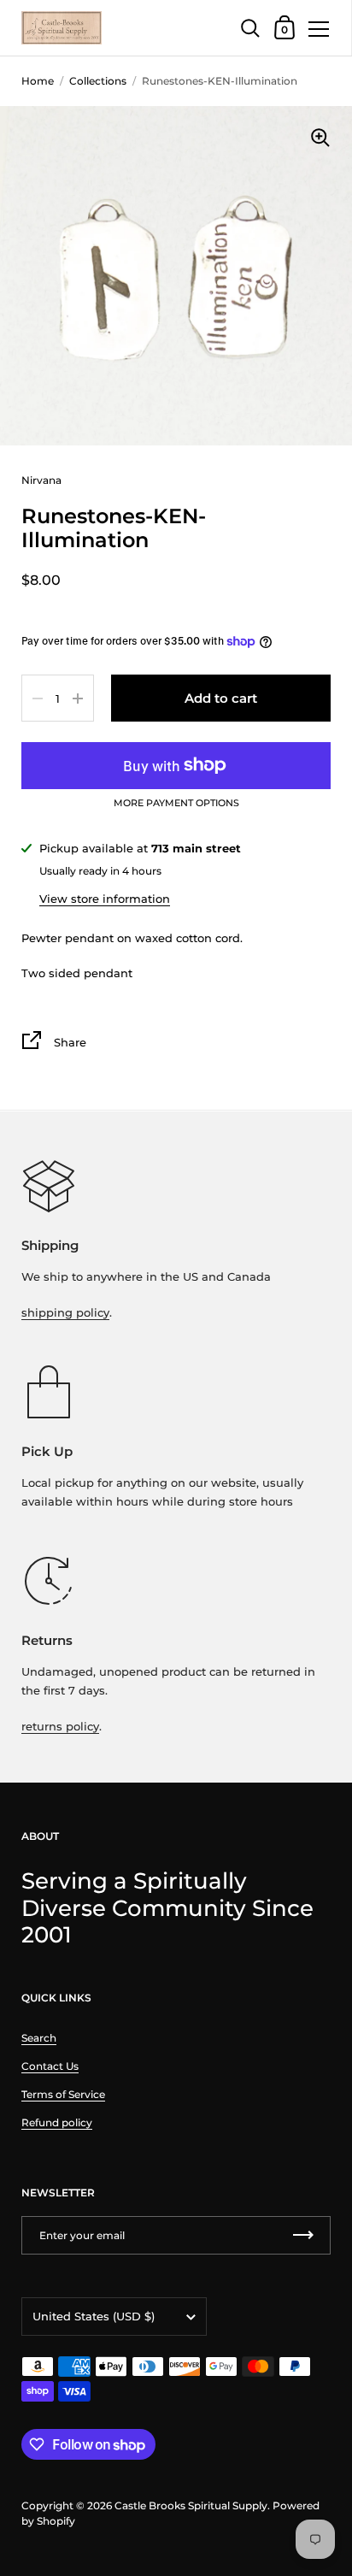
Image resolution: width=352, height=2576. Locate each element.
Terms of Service (63, 2094)
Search (39, 2038)
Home (38, 81)
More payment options (176, 804)
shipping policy (65, 1312)
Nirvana (41, 480)
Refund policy (57, 2122)
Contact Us (50, 2066)
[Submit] (303, 2235)
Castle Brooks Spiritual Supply (191, 2505)
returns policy (60, 1726)
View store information (105, 899)
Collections (98, 81)
